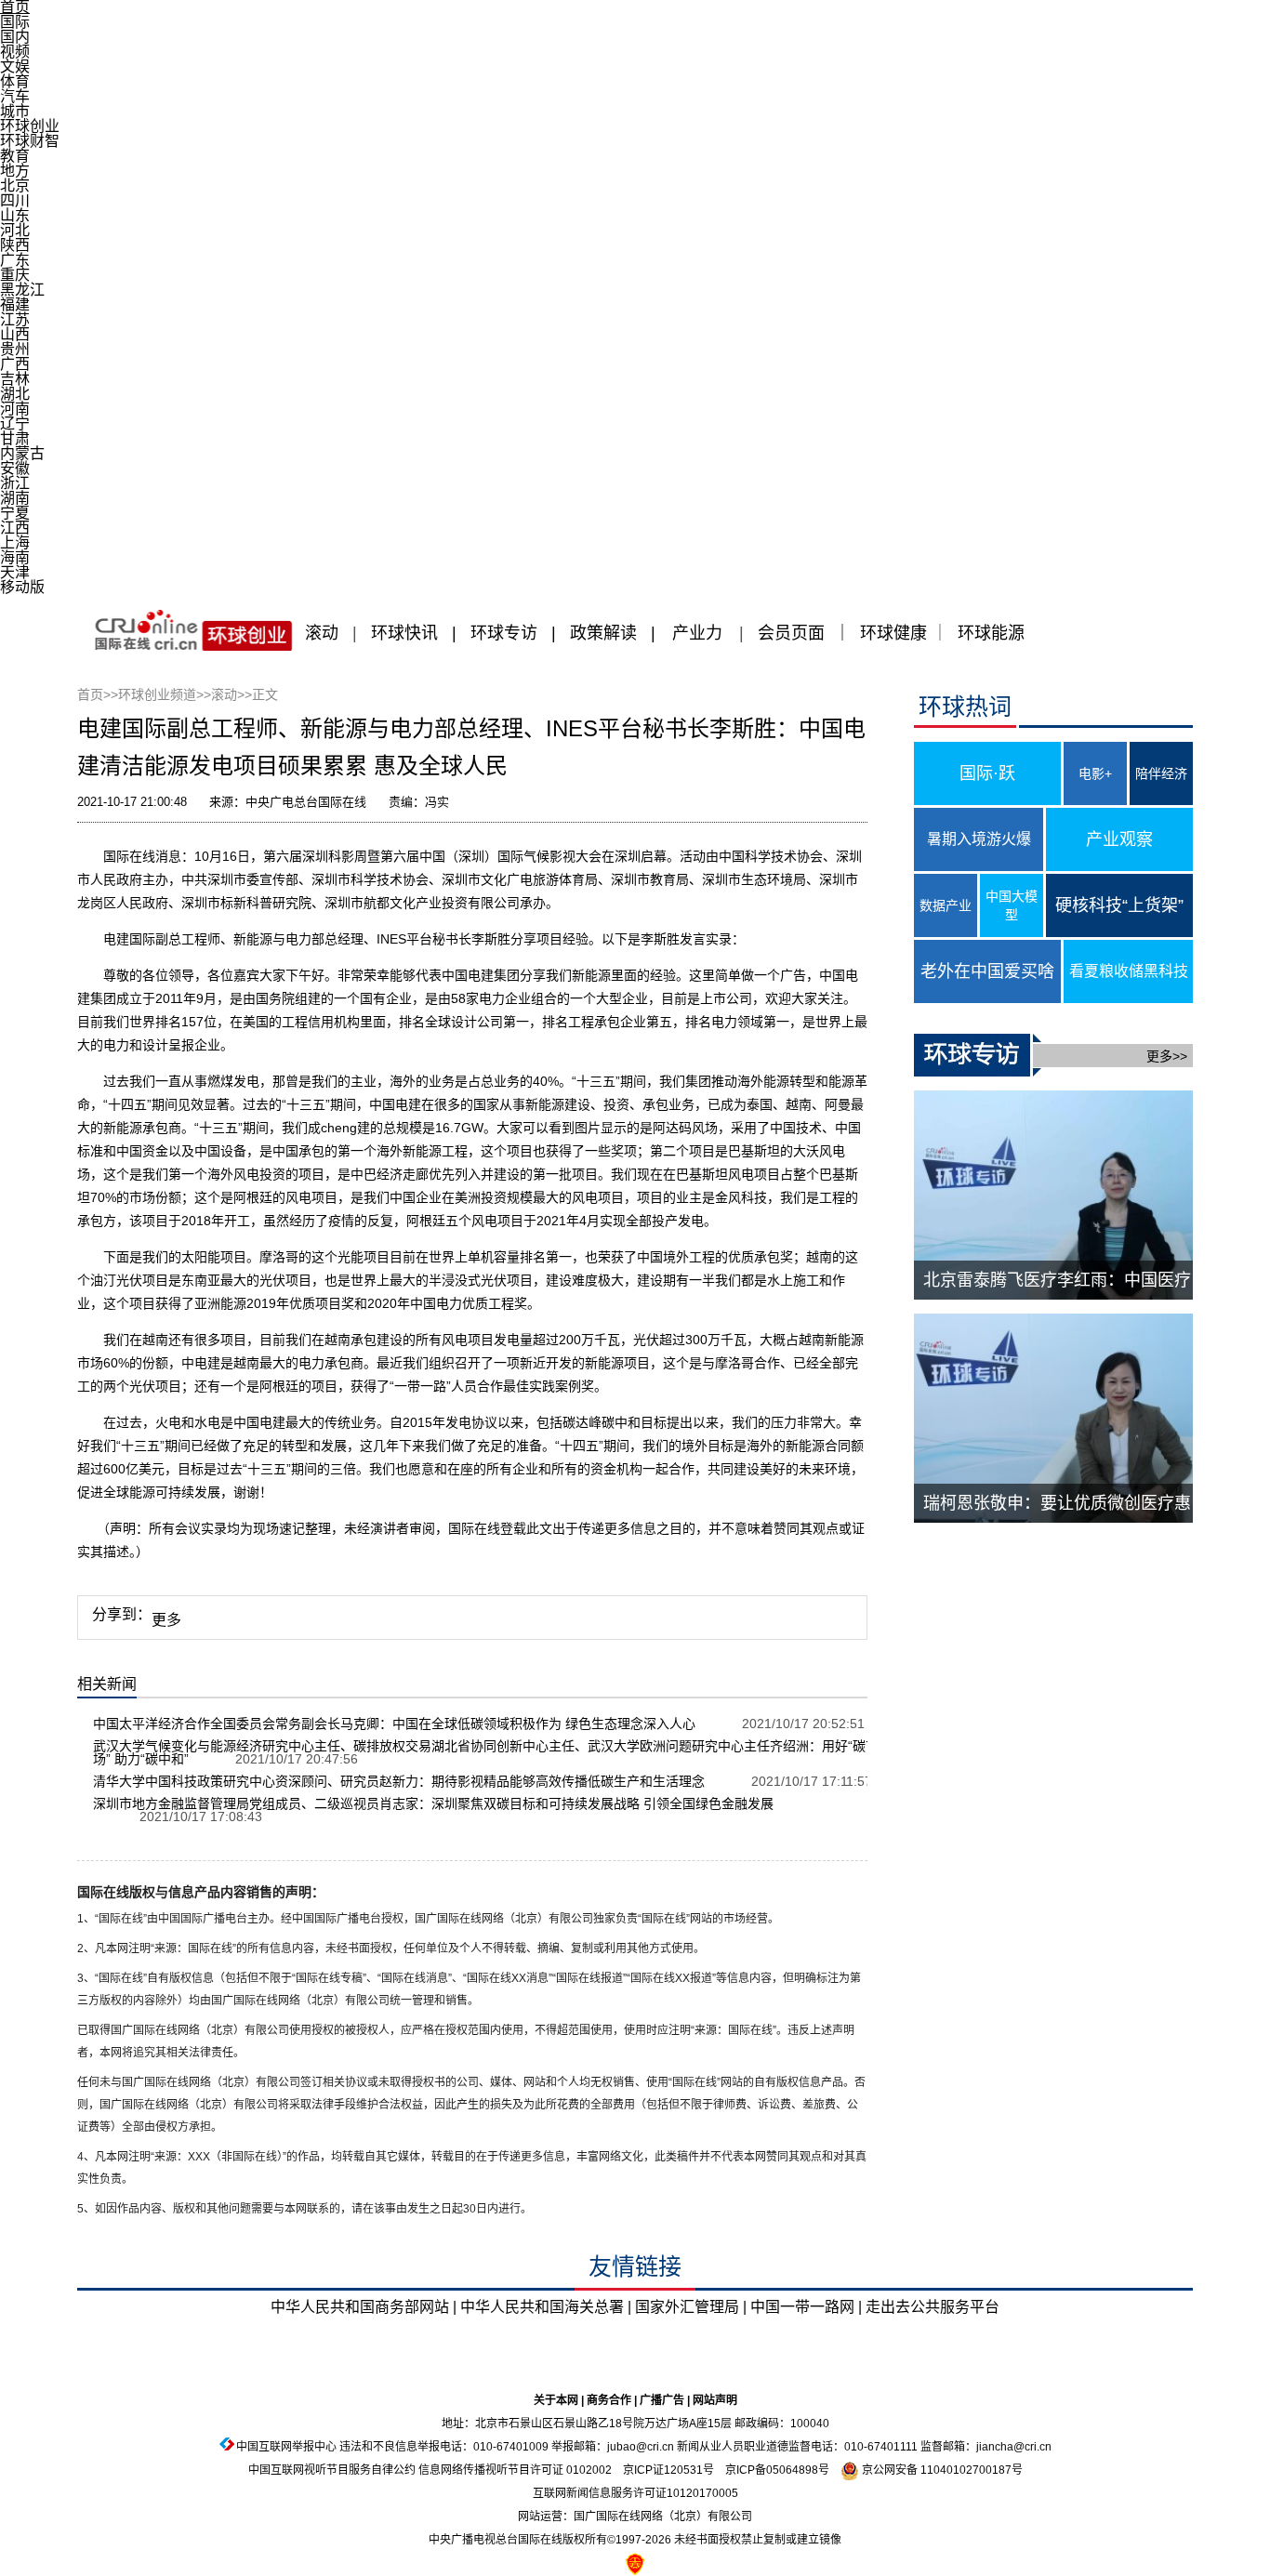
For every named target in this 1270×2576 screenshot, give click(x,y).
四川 (15, 200)
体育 (15, 81)
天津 (15, 572)
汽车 (15, 96)
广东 (15, 260)
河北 (15, 230)
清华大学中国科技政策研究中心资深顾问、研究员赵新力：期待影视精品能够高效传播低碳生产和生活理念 (399, 1781)
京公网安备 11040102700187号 (941, 2470)
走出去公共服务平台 (933, 2307)
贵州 (15, 349)
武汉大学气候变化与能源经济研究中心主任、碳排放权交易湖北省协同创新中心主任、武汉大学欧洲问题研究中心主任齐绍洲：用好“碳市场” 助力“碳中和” (486, 1752)
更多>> (1167, 1056)
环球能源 (991, 633)
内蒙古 (22, 453)
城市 (15, 111)
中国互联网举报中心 (286, 2447)
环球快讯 (404, 633)
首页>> (98, 694)
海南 (15, 557)
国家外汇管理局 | (691, 2307)
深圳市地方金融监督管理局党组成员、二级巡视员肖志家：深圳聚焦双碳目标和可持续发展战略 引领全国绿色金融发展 (433, 1803)
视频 (15, 52)
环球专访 (504, 633)
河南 (15, 409)
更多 (166, 1620)
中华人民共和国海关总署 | (546, 2307)
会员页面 (791, 633)
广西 (15, 364)
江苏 (15, 319)
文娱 (15, 66)
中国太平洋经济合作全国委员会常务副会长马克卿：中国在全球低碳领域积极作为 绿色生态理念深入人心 (394, 1724)
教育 (15, 156)
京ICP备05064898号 (777, 2470)
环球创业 (30, 126)
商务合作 (609, 2400)
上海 (15, 542)
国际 (15, 22)
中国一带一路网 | (806, 2307)
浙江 (15, 483)
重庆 (15, 275)
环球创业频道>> (165, 694)
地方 (15, 171)
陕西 (15, 245)
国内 (15, 37)
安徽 (15, 468)
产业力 (697, 633)
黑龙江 (22, 290)
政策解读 (606, 633)
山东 (15, 215)
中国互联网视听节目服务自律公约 (332, 2470)
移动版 (22, 587)
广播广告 (662, 2400)
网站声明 (715, 2400)
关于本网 (556, 2400)
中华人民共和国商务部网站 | (364, 2307)
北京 (15, 185)
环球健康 (893, 633)
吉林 (15, 379)
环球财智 (30, 141)
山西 (15, 334)
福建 (15, 304)
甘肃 (15, 438)
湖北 (15, 394)
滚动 (322, 633)
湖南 (15, 498)
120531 (683, 2470)
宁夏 (15, 513)
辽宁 (15, 423)
